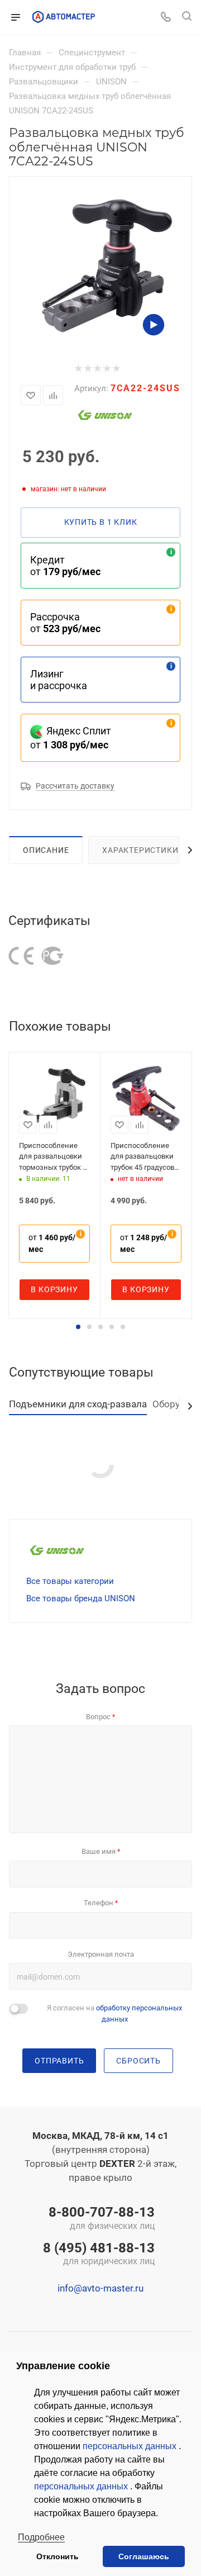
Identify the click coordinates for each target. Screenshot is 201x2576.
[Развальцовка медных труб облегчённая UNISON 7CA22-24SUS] (107, 265)
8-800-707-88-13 (102, 2219)
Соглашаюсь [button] (144, 2556)
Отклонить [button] (58, 2556)
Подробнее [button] (41, 2537)
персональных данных (131, 2446)
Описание (46, 850)
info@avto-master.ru (100, 2288)
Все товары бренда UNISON (81, 1598)
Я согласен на (114, 2013)
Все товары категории (70, 1581)
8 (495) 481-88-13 (99, 2255)
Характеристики (140, 850)
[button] (78, 1327)
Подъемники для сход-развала (78, 1404)
